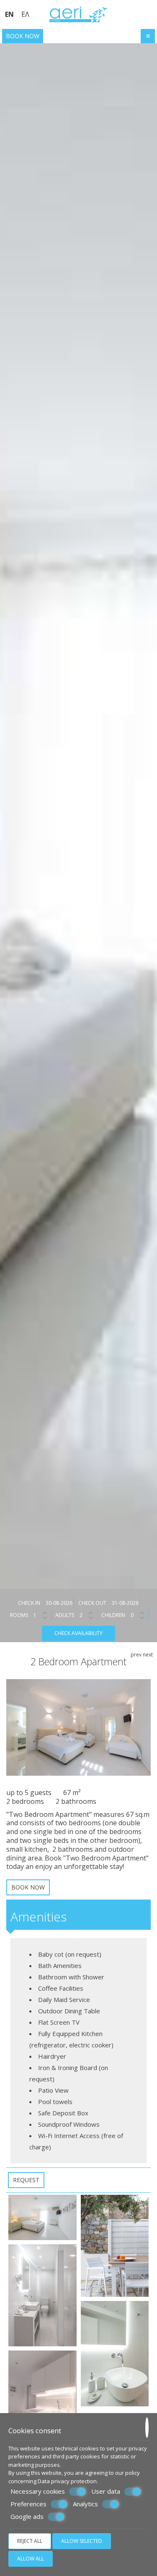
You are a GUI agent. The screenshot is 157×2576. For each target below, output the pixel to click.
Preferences (28, 2504)
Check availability (78, 1633)
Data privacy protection (67, 2481)
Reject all (30, 2541)
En (9, 14)
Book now (23, 36)
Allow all (31, 2559)
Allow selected (82, 2541)
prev (136, 1655)
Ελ (25, 14)
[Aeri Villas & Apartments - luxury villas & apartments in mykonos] (79, 14)
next (148, 1655)
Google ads (27, 2517)
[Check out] (125, 1603)
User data (106, 2491)
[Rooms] (42, 1615)
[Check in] (59, 1603)
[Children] (139, 1615)
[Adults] (88, 1615)
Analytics (85, 2504)
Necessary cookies (38, 2491)
